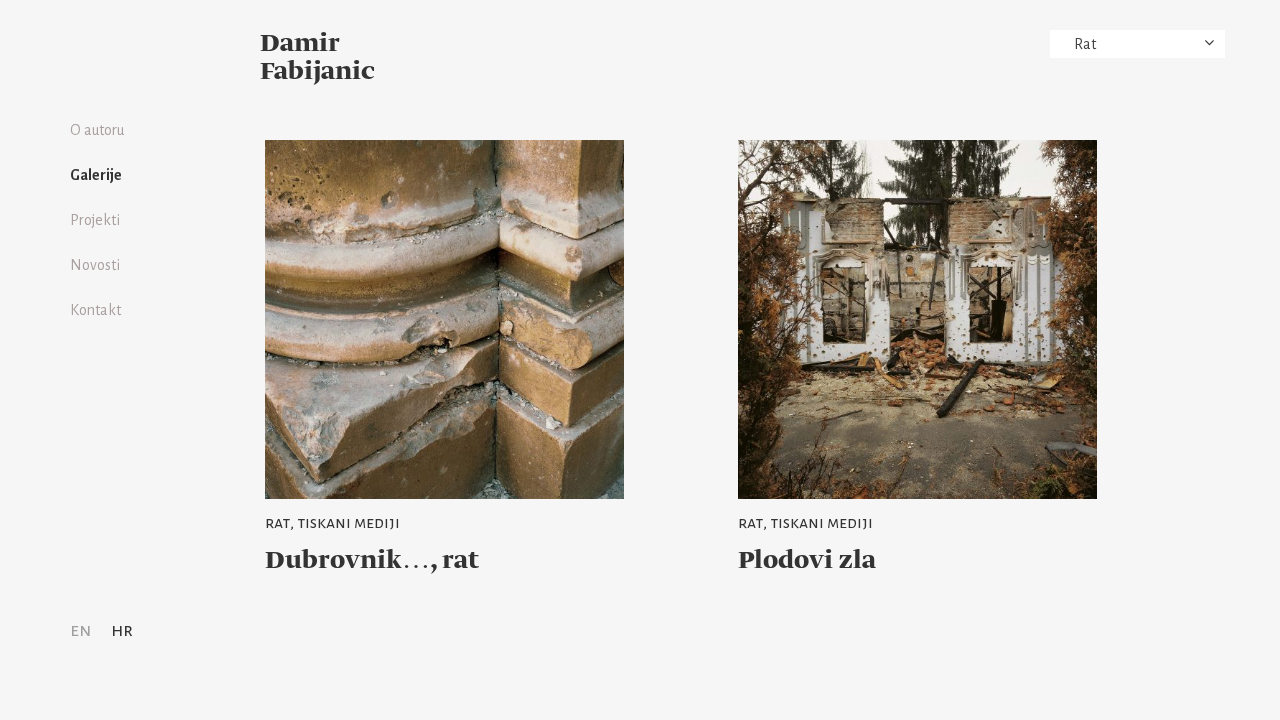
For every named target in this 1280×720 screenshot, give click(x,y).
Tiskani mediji (348, 523)
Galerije (96, 175)
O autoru (97, 130)
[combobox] (1137, 44)
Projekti (95, 220)
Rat (277, 523)
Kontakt (95, 310)
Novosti (95, 265)
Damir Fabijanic (317, 58)
